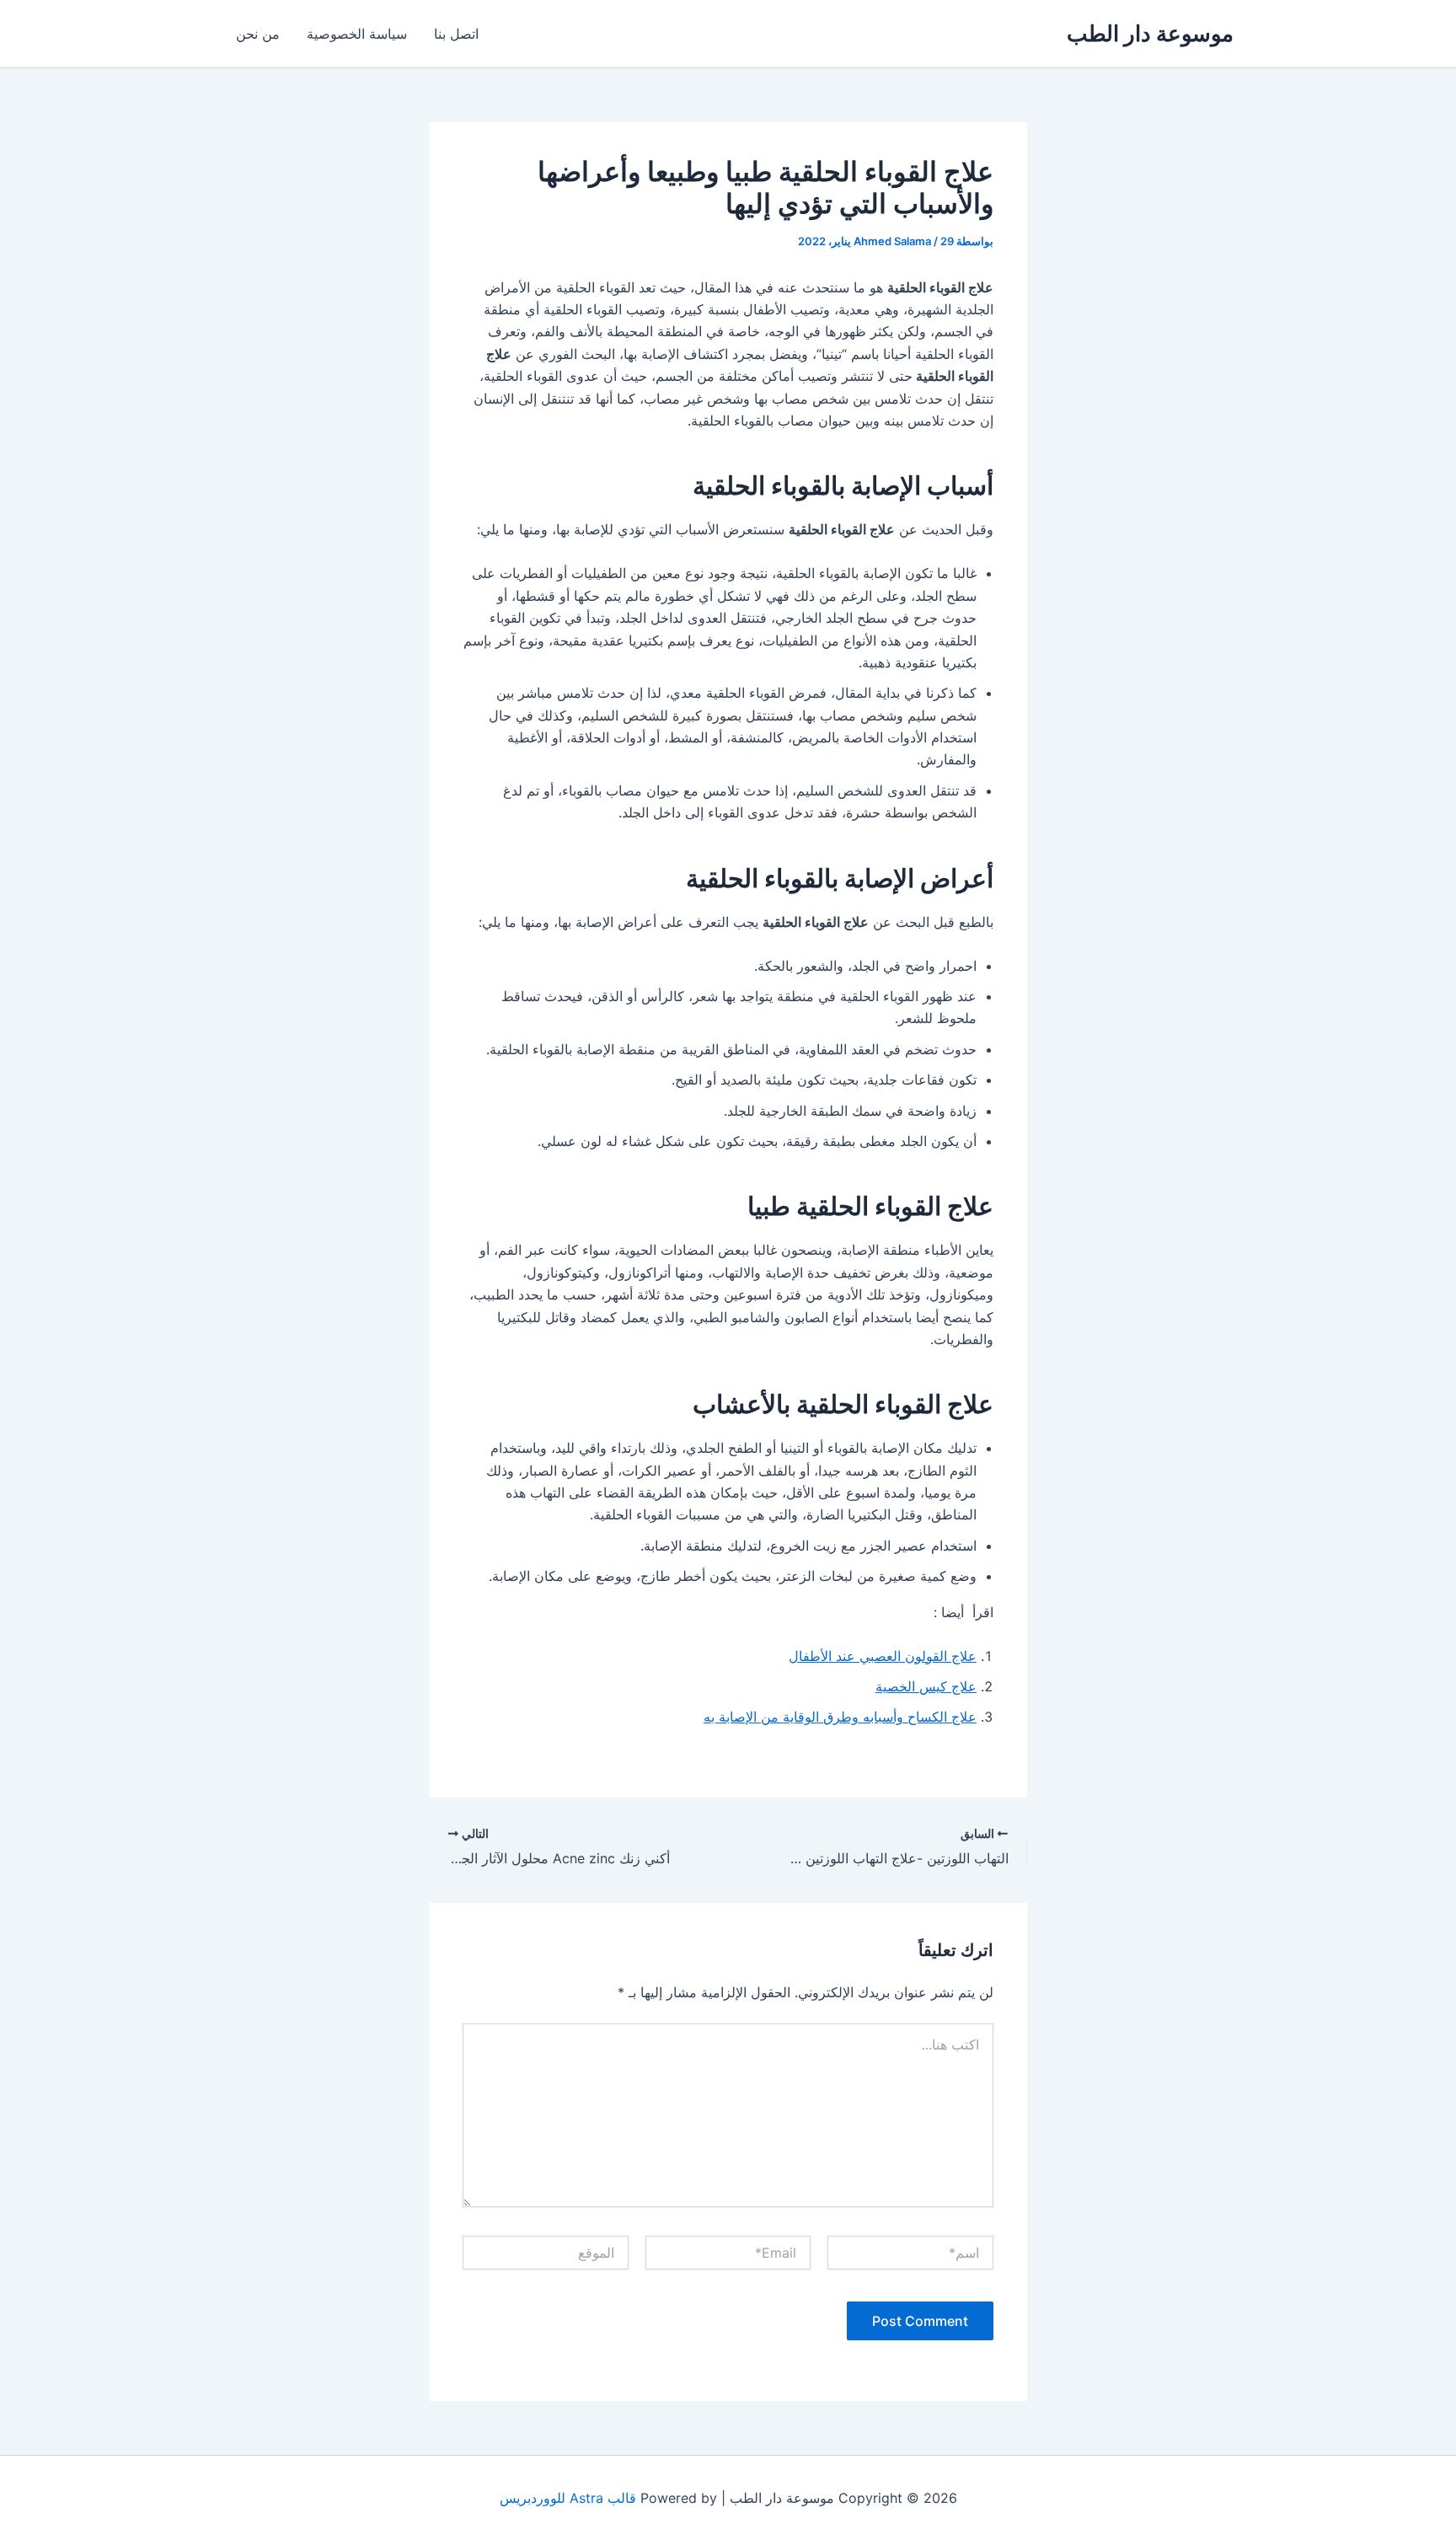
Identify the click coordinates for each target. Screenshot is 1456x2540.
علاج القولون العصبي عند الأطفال (883, 1656)
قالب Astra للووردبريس (568, 2498)
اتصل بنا (456, 34)
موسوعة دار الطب (1150, 33)
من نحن (258, 34)
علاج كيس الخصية (926, 1686)
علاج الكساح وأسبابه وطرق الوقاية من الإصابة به (840, 1717)
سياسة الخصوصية (357, 34)
